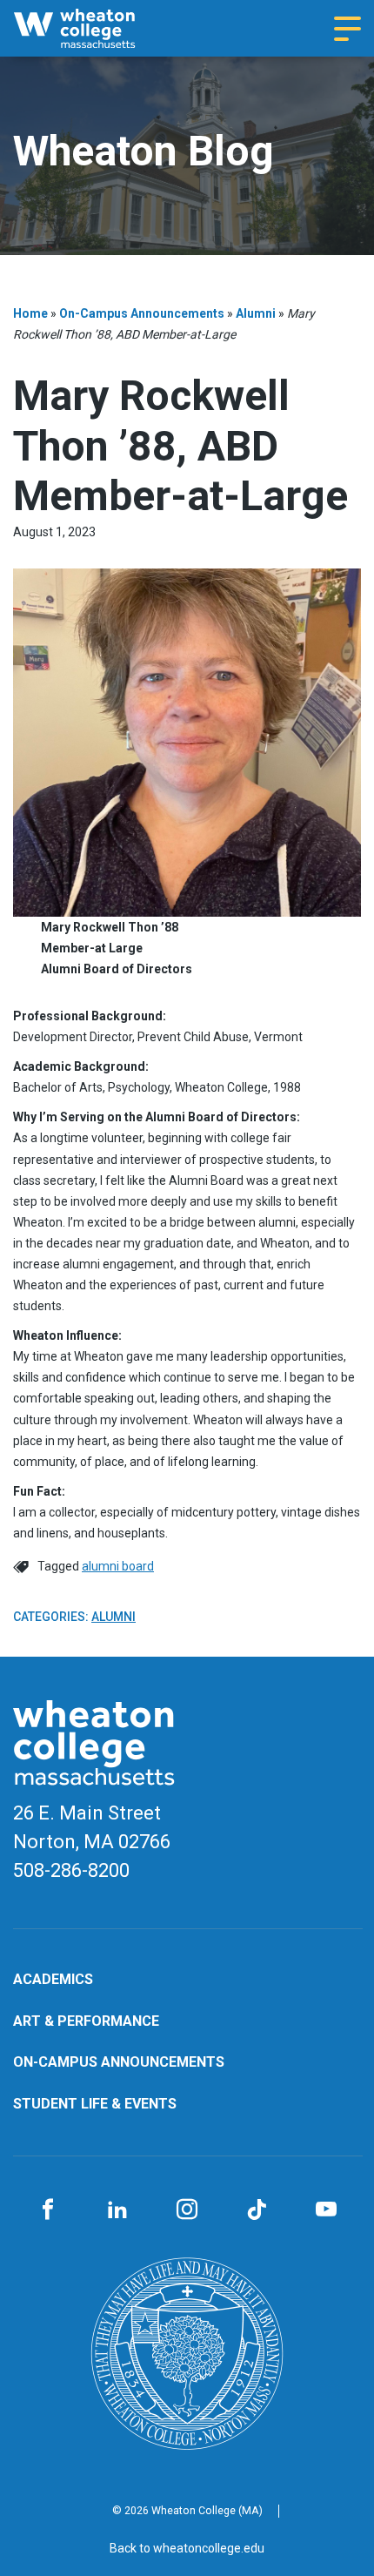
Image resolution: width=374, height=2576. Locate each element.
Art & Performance (86, 2021)
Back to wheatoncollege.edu (187, 2548)
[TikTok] (257, 2210)
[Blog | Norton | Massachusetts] (91, 28)
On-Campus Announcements (142, 313)
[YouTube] (326, 2210)
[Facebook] (48, 2210)
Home (30, 313)
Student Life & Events (95, 2104)
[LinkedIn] (117, 2210)
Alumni (256, 313)
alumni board (118, 1566)
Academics (53, 1979)
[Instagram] (187, 2210)
